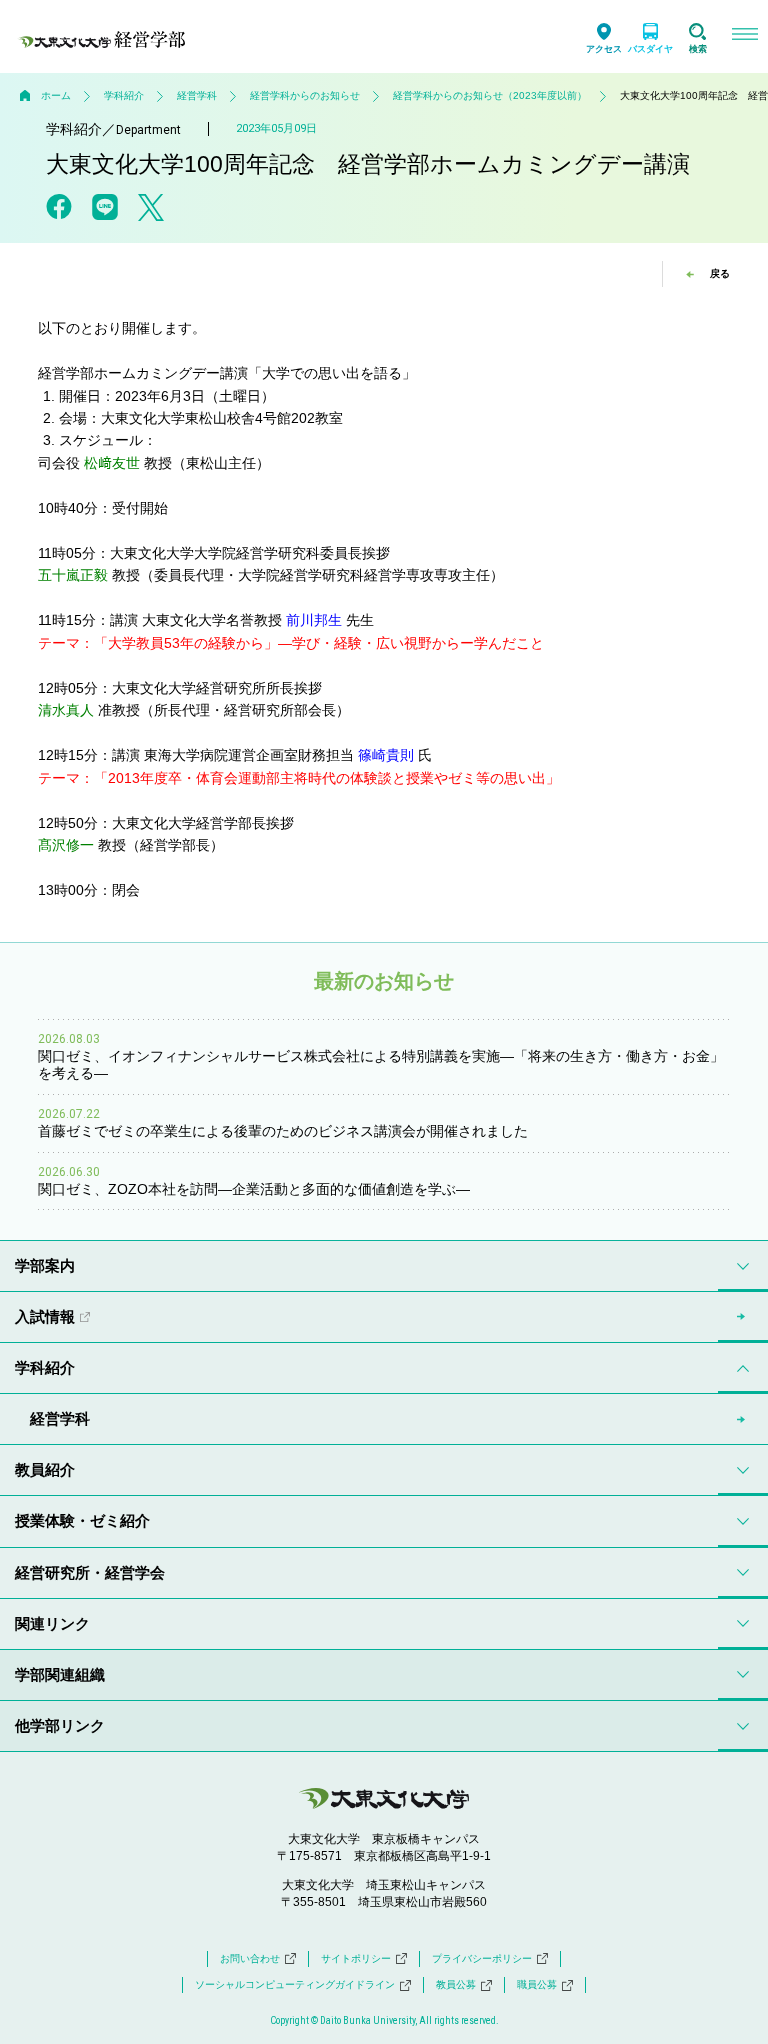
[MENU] (744, 36)
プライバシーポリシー (482, 1958)
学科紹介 (124, 95)
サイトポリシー (356, 1958)
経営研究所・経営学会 (90, 1572)
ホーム (56, 95)
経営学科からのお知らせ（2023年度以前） (490, 95)
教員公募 (456, 1984)
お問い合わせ (250, 1958)
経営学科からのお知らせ (305, 95)
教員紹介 (45, 1469)
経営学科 (197, 95)
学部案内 (45, 1265)
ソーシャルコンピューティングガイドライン (295, 1984)
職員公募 (537, 1984)
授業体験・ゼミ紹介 (82, 1520)
